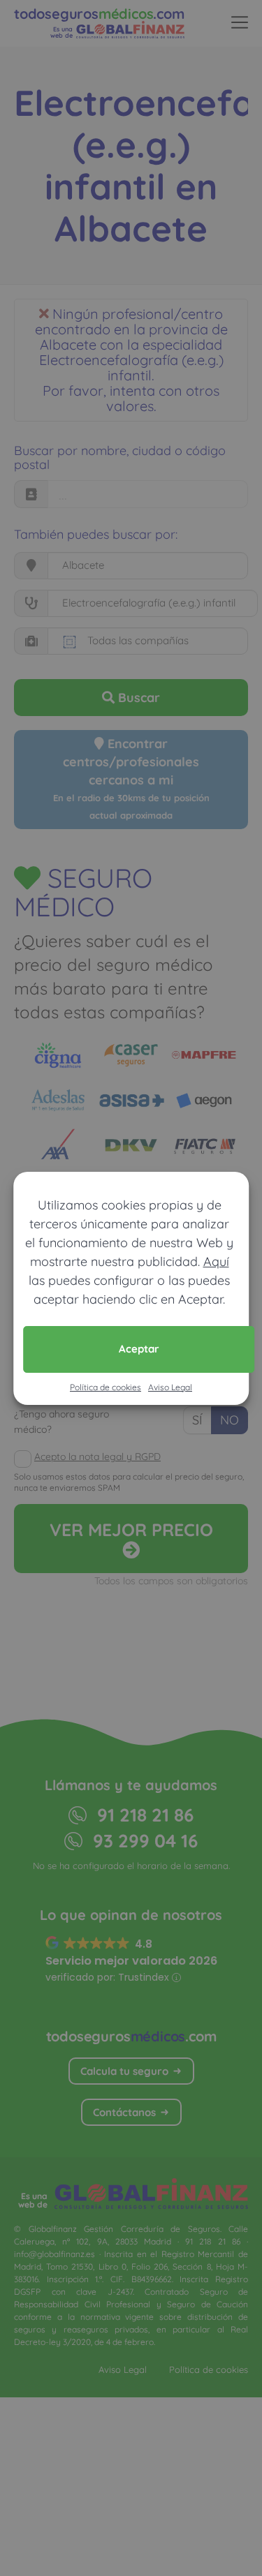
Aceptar (139, 1349)
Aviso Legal (170, 1387)
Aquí (216, 1261)
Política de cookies (105, 1387)
